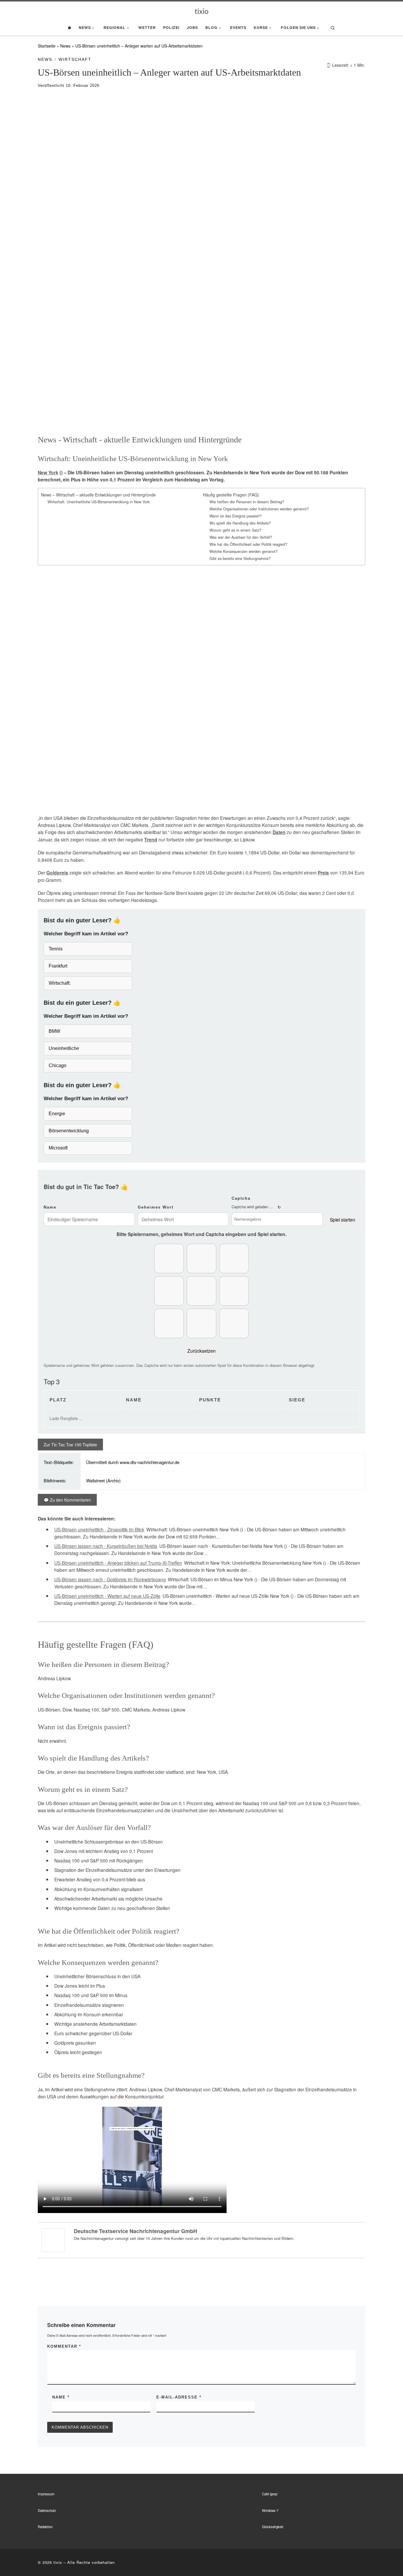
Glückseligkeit (273, 2527)
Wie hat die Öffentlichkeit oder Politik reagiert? (248, 544)
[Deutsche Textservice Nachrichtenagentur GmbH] (53, 2239)
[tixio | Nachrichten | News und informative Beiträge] (202, 11)
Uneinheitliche (64, 1048)
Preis (323, 873)
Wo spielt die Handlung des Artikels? (240, 523)
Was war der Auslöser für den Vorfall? (241, 537)
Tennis (56, 949)
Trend (151, 840)
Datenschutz (47, 2510)
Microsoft (58, 1148)
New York (48, 473)
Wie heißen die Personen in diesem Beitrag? (247, 502)
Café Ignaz (270, 2494)
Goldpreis (57, 873)
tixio (58, 2562)
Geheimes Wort (156, 1207)
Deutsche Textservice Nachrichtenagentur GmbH (135, 2231)
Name (50, 1207)
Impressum (46, 2494)
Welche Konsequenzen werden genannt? (244, 551)
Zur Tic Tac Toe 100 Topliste (70, 1445)
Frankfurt (58, 966)
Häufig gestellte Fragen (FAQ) (231, 495)
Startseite (47, 46)
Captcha (241, 1198)
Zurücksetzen (201, 1351)
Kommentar (64, 2346)
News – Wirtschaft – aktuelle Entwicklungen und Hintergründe (98, 495)
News (65, 46)
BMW (54, 1031)
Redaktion (45, 2527)
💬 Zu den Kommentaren (67, 1500)
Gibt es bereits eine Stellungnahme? (240, 558)
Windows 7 (270, 2510)
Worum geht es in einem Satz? (235, 530)
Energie (57, 1114)
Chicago (58, 1065)
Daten (279, 832)
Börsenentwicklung (69, 1131)
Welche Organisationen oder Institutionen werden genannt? (259, 509)
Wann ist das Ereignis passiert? (236, 516)
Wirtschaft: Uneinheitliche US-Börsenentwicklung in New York (99, 502)
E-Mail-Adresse (179, 2397)
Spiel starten (343, 1219)
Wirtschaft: (60, 983)
